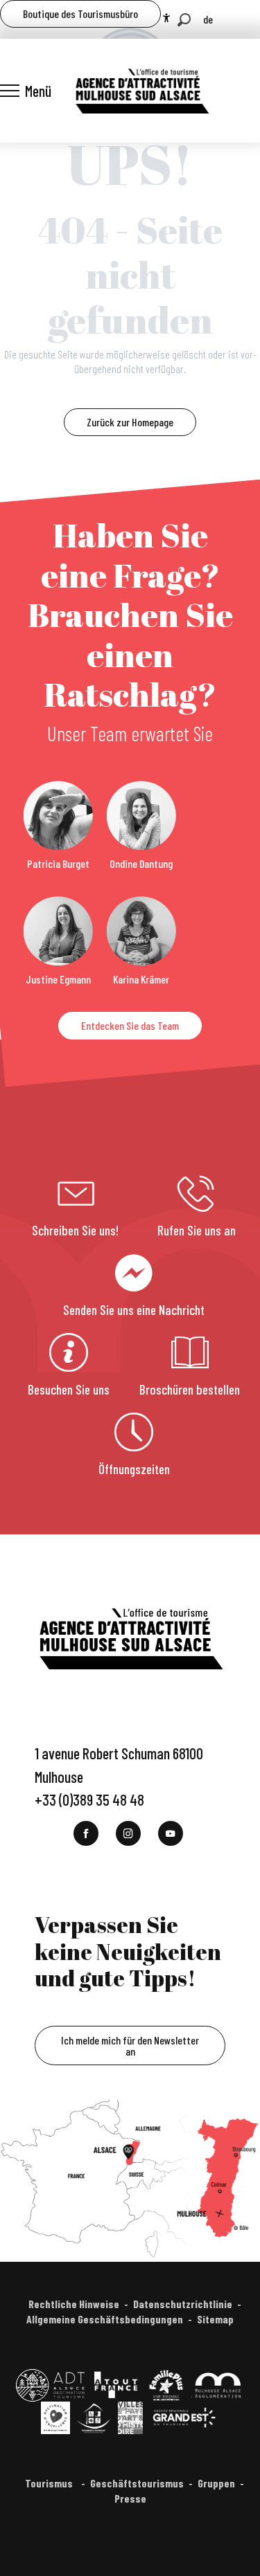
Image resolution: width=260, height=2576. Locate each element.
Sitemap (215, 2319)
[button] (184, 20)
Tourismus (50, 2483)
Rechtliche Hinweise (74, 2304)
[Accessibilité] (166, 18)
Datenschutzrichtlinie (183, 2304)
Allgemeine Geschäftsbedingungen (105, 2319)
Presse (130, 2498)
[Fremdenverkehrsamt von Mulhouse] (141, 91)
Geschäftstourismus (137, 2483)
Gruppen (216, 2483)
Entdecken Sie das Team (130, 1025)
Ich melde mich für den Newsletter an (130, 2046)
